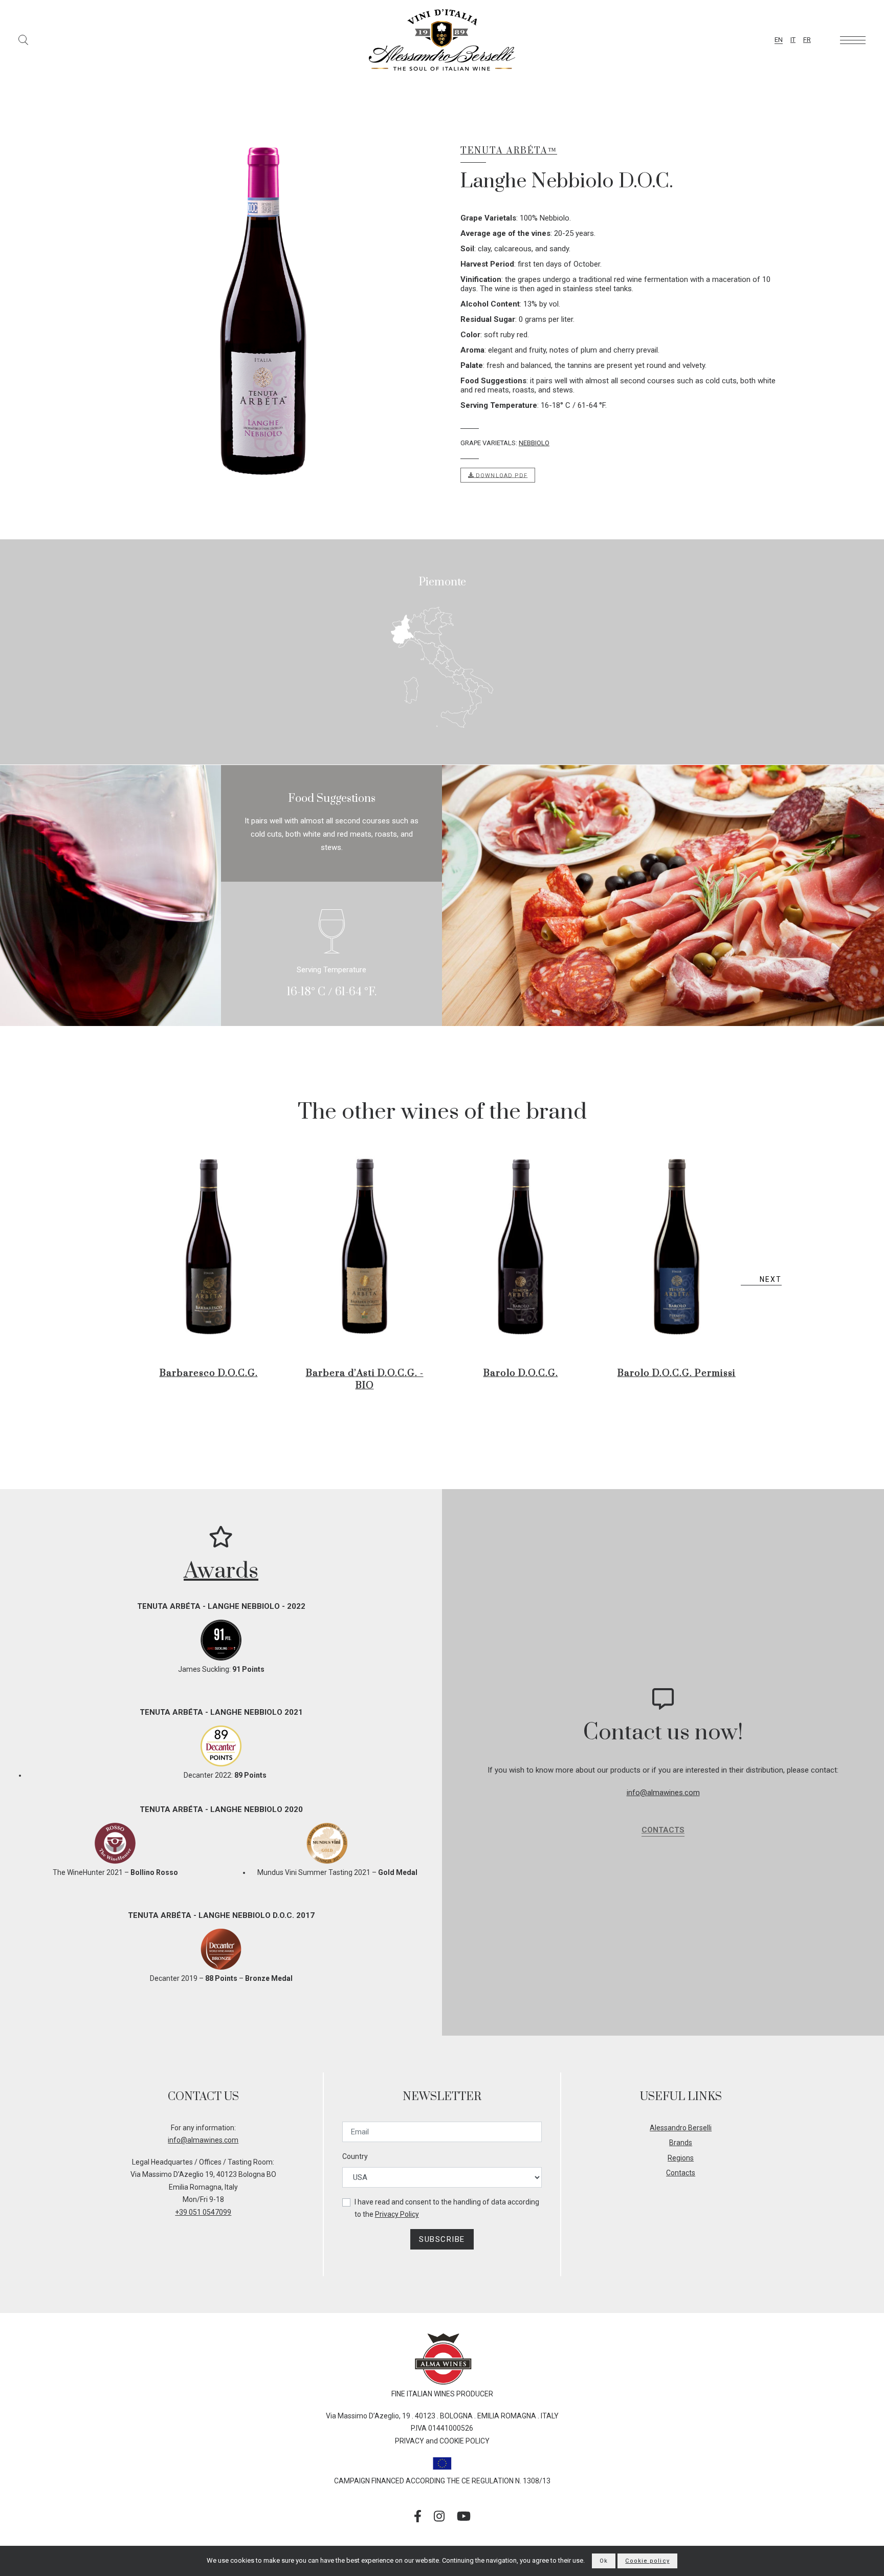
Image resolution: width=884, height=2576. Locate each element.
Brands (681, 2143)
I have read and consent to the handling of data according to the (447, 2208)
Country (355, 2156)
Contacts (663, 1830)
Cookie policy (647, 2561)
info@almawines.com (663, 1793)
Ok (604, 2561)
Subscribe (442, 2239)
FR (807, 40)
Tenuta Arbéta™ (509, 151)
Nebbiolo (534, 443)
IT (793, 40)
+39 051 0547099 (203, 2212)
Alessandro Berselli (681, 2128)
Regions (681, 2158)
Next (771, 1279)
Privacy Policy (397, 2214)
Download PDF (501, 475)
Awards (221, 1571)
